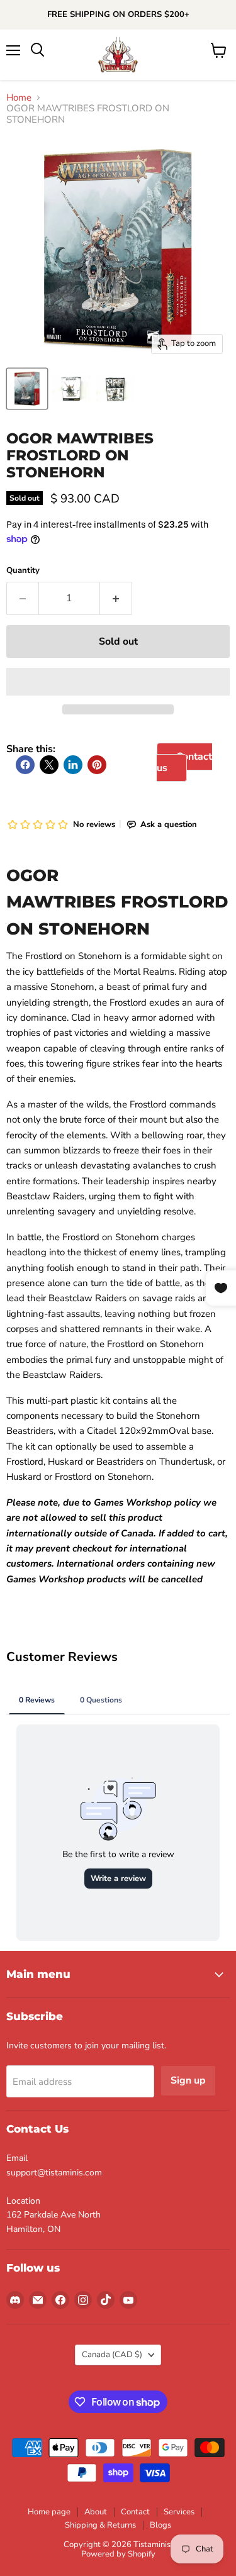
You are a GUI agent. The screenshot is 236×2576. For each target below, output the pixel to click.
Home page (49, 2512)
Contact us (184, 762)
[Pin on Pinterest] (97, 765)
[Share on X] (49, 765)
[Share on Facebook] (25, 765)
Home (19, 98)
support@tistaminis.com (54, 2173)
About (96, 2512)
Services (179, 2512)
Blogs (160, 2525)
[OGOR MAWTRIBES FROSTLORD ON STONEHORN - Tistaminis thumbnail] (27, 389)
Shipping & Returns (100, 2525)
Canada (112, 2355)
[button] (118, 682)
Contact (135, 2512)
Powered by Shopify (118, 2554)
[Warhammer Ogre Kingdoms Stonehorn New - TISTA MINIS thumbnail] (71, 389)
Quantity (23, 571)
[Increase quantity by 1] (116, 598)
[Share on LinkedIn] (73, 765)
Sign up (188, 2080)
